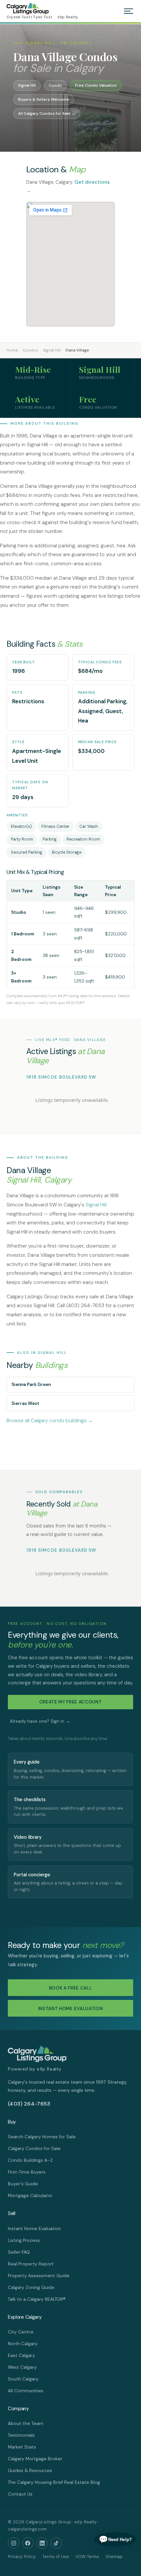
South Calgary (23, 2379)
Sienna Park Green (31, 1384)
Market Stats (22, 2447)
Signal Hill (52, 350)
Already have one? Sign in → (40, 1721)
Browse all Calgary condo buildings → (50, 1421)
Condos (30, 350)
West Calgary (22, 2367)
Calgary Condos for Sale (34, 2148)
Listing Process (24, 2240)
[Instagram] (13, 2543)
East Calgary (21, 2355)
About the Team (26, 2423)
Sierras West (25, 1403)
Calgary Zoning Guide (31, 2287)
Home (12, 350)
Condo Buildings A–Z (30, 2160)
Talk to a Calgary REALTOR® (37, 2299)
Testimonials (21, 2435)
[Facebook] (28, 2543)
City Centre (21, 2332)
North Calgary (23, 2344)
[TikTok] (56, 2543)
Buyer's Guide (23, 2184)
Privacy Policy (22, 2557)
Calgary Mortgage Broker (35, 2459)
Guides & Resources (30, 2470)
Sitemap (114, 2557)
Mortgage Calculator (30, 2195)
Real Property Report (31, 2264)
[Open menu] (129, 11)
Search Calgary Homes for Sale (42, 2137)
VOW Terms (87, 2557)
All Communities (26, 2391)
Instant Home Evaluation (71, 2009)
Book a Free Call (71, 1988)
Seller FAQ (19, 2252)
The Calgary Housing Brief (35, 2482)
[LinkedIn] (42, 2543)
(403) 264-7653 (29, 2104)
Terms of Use (56, 2557)
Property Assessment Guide (39, 2276)
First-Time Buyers (27, 2172)
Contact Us (20, 2494)
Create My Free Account (71, 1702)
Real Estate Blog (82, 2482)
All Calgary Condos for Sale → (47, 113)
